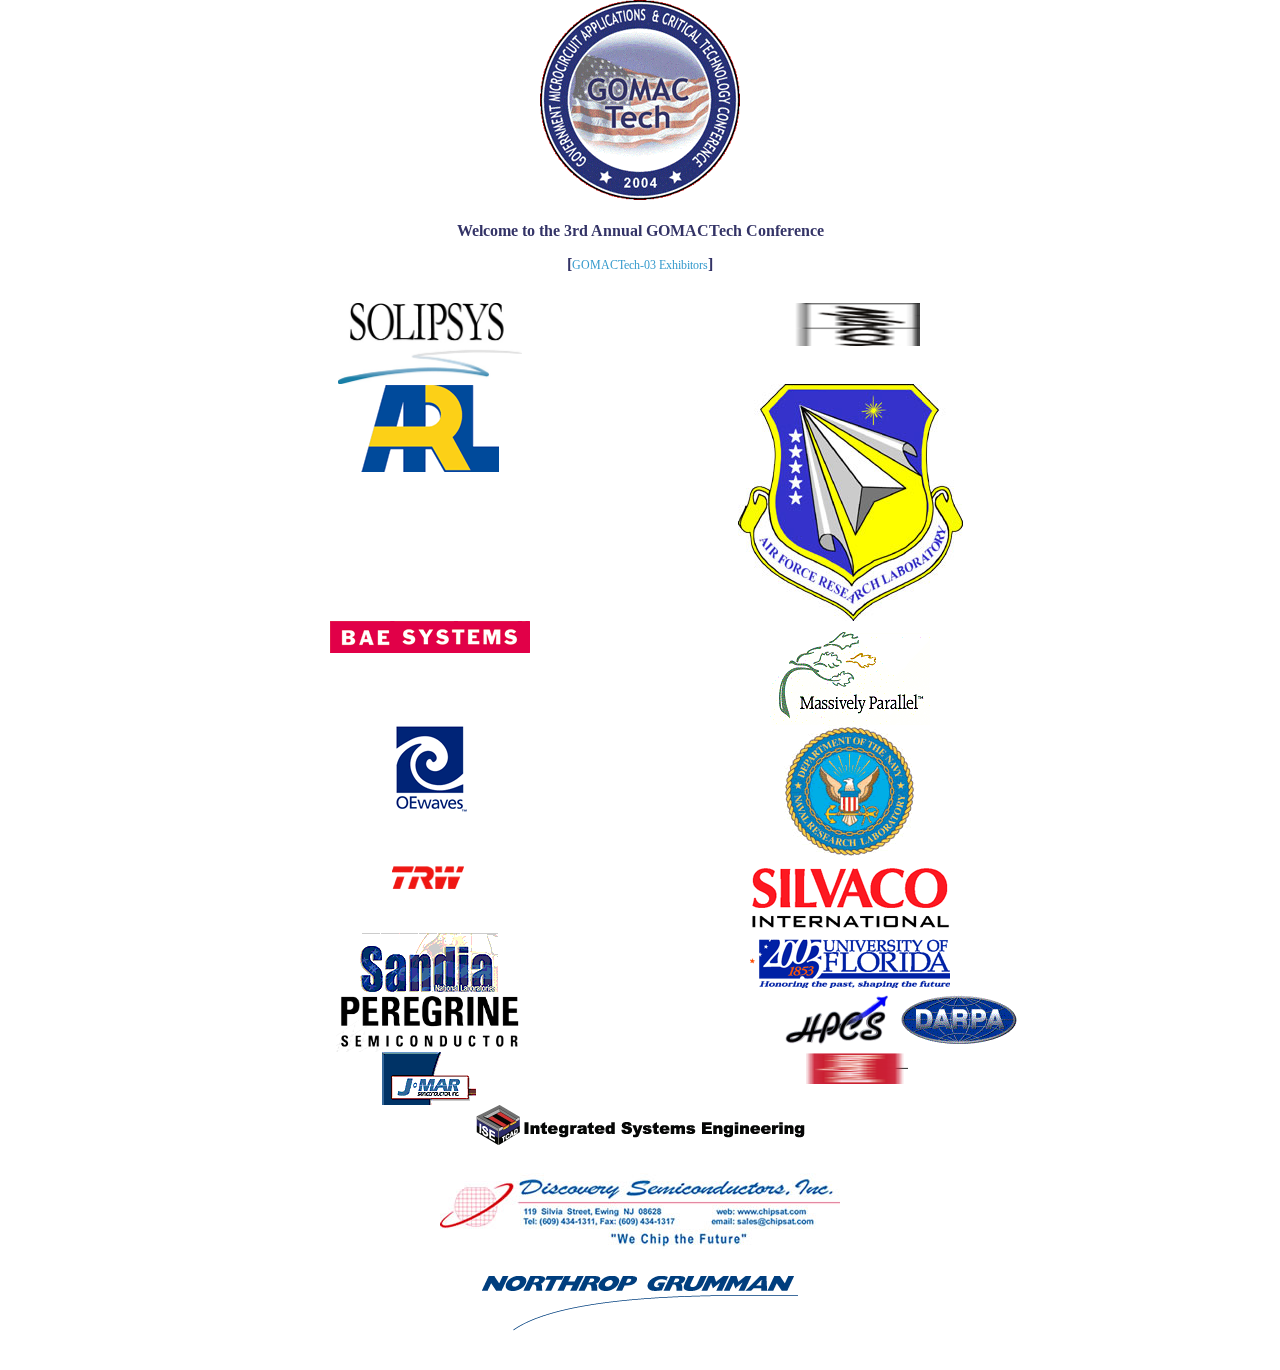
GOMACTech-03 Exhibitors (640, 265)
